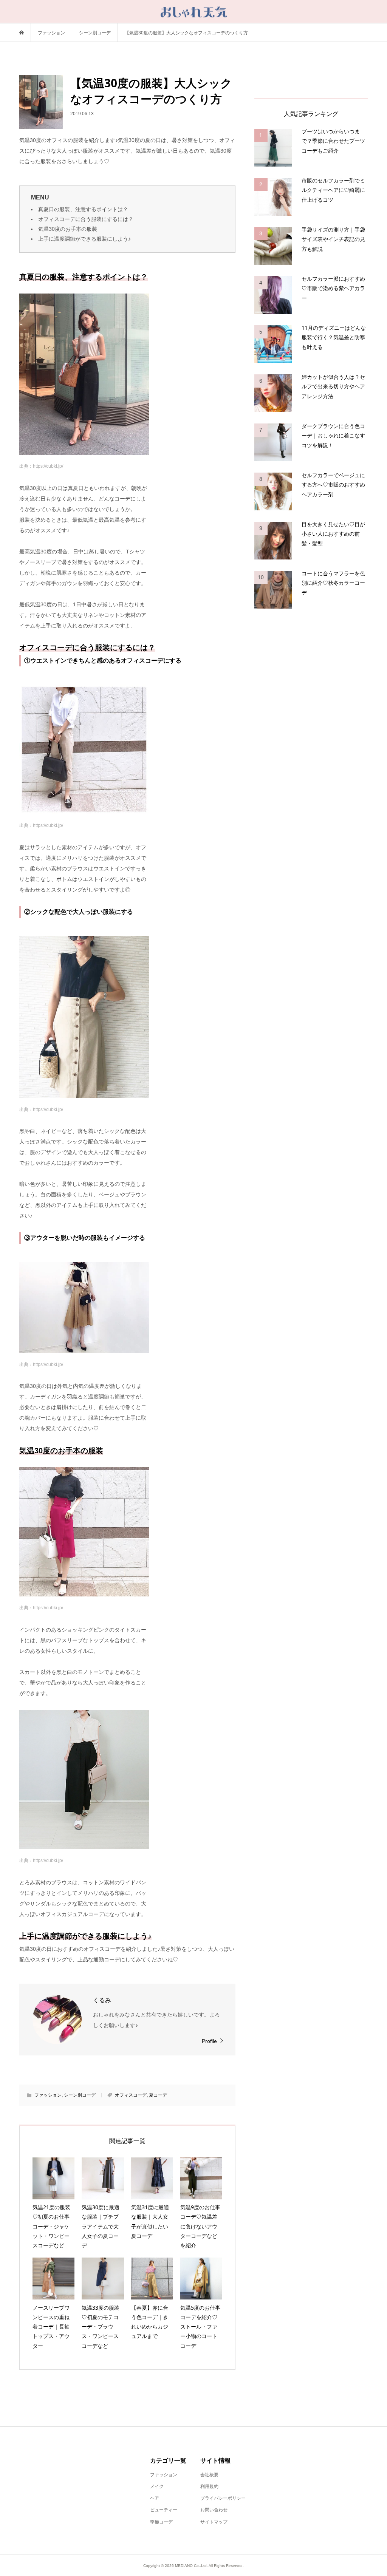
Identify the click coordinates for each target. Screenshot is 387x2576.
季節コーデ (161, 2522)
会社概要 (209, 2475)
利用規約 (209, 2486)
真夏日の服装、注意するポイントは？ (83, 209)
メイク (157, 2486)
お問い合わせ (214, 2510)
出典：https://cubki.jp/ (41, 466)
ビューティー (164, 2510)
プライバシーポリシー (223, 2498)
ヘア (155, 2498)
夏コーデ (158, 2095)
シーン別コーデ (80, 2095)
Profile (209, 2041)
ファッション (48, 2095)
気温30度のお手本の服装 (68, 229)
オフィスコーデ (131, 2095)
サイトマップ (214, 2522)
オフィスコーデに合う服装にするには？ (86, 219)
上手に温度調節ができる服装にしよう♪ (84, 239)
